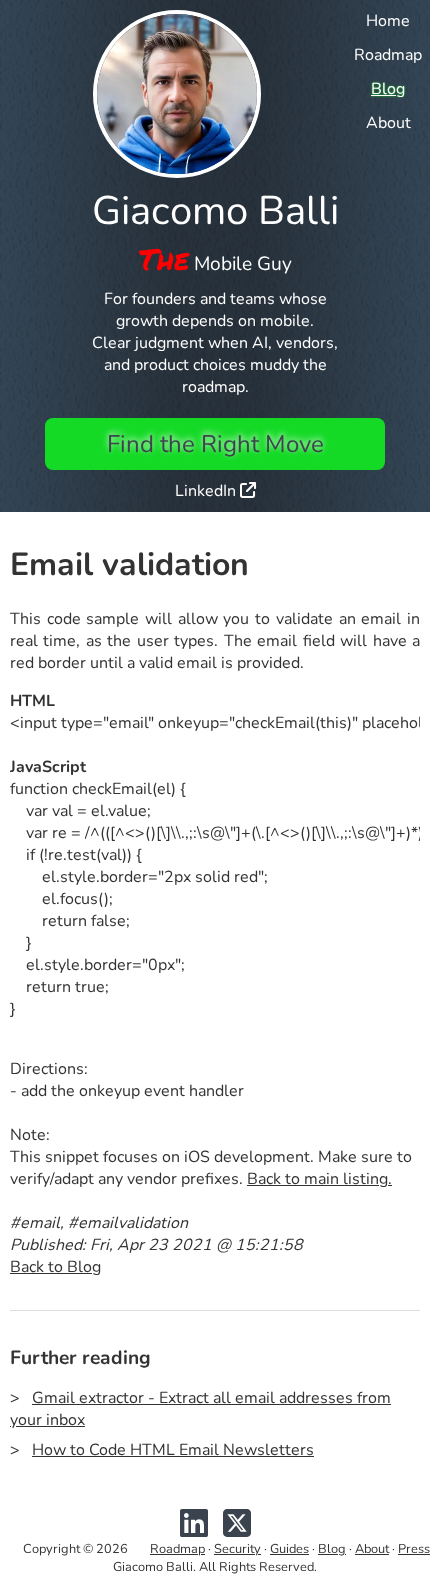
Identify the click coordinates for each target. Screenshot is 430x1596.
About (388, 123)
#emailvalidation (128, 1223)
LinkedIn (207, 491)
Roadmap (388, 55)
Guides (289, 1549)
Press (414, 1549)
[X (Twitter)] (237, 1531)
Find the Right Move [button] (215, 444)
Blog (388, 89)
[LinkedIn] (194, 1531)
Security (237, 1549)
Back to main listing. (319, 1179)
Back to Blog (55, 1267)
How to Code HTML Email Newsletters (173, 1450)
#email (35, 1223)
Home (388, 21)
